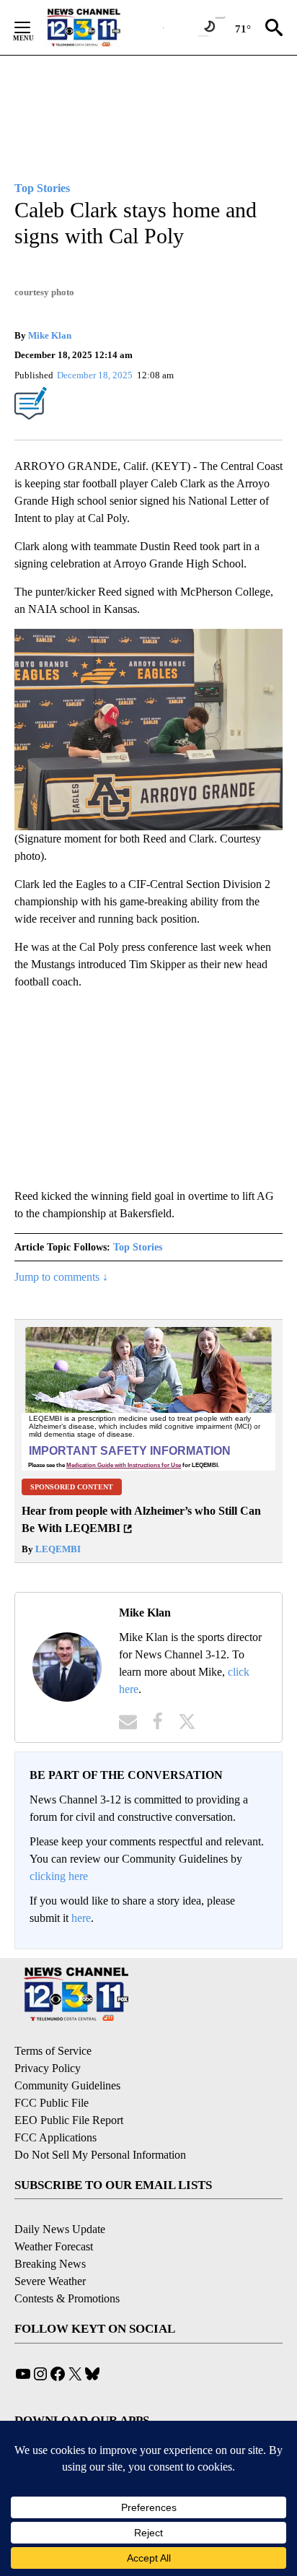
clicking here (59, 1876)
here (81, 1918)
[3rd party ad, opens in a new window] (148, 1398)
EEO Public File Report (69, 2120)
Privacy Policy (48, 2068)
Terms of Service (53, 2051)
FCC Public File (52, 2103)
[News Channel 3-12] (102, 27)
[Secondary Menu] (33, 27)
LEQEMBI (57, 1549)
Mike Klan (50, 335)
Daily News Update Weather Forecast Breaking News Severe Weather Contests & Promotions (67, 2264)
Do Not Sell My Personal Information (100, 2155)
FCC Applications (56, 2137)
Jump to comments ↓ (61, 1277)
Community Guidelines (67, 2085)
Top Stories (138, 1247)
